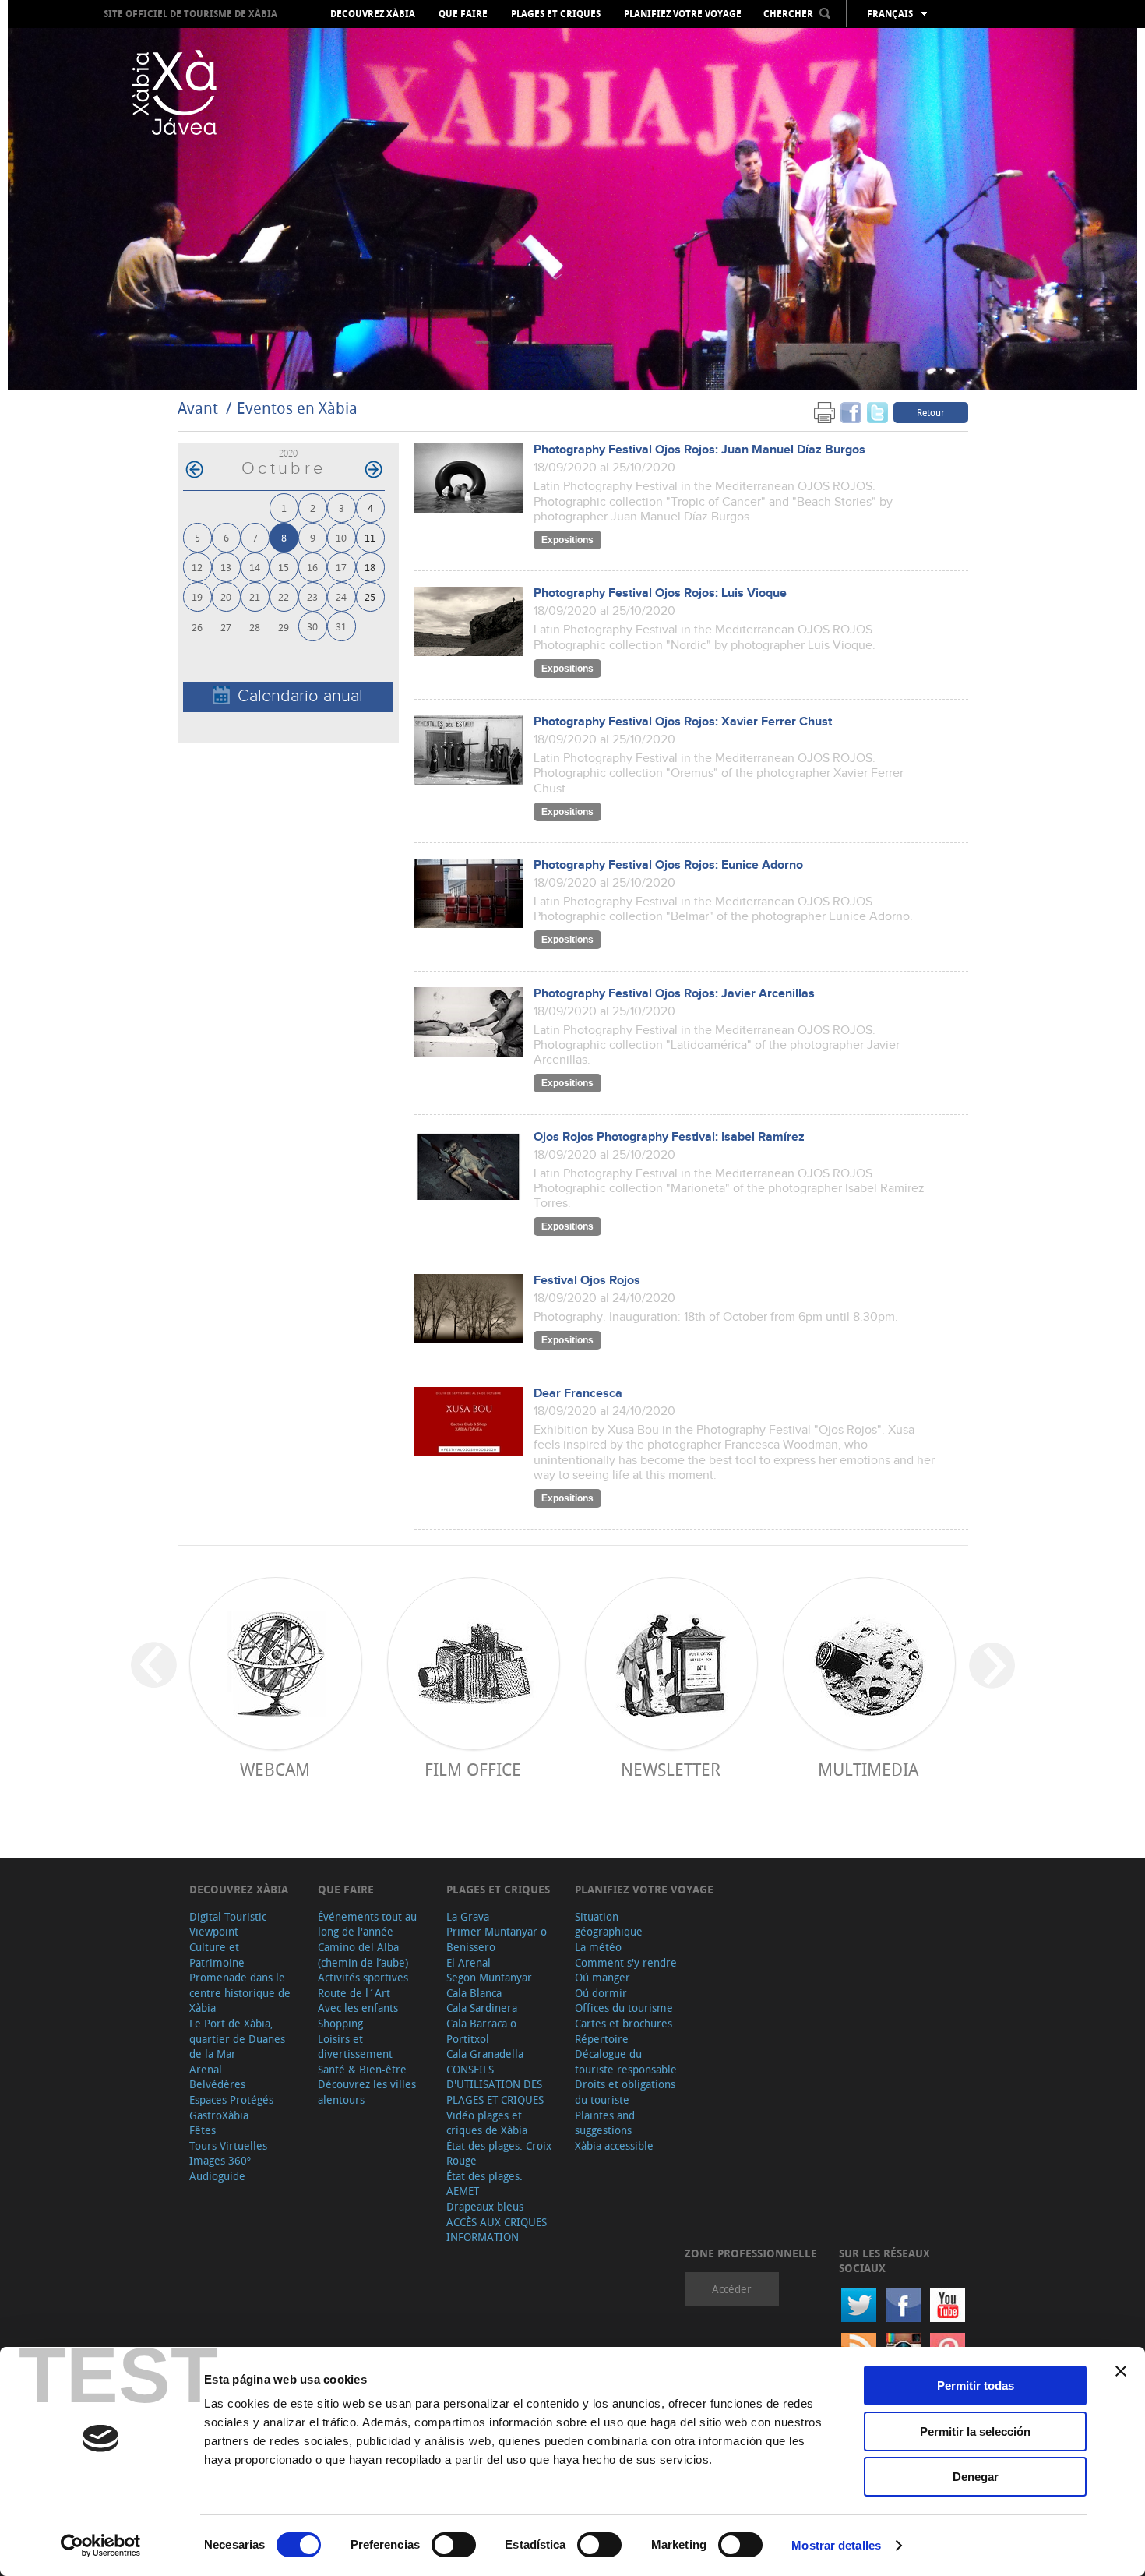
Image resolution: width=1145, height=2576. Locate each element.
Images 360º (220, 2160)
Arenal (206, 2069)
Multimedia (868, 1769)
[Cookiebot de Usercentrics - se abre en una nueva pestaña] (101, 2546)
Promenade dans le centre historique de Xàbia (240, 1992)
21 (255, 596)
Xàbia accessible (614, 2145)
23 (312, 596)
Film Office (473, 1769)
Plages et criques (556, 14)
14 (255, 567)
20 (226, 596)
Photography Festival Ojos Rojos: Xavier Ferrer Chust (683, 722)
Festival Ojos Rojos (587, 1281)
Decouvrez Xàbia (373, 14)
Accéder (732, 2289)
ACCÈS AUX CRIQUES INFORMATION (497, 2230)
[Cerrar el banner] (1121, 2371)
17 (341, 567)
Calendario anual (300, 696)
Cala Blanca (474, 1993)
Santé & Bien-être (362, 2069)
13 (226, 567)
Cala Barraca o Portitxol (481, 2031)
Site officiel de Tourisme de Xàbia (190, 14)
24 (341, 596)
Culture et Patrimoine (217, 1955)
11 (370, 537)
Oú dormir (601, 1993)
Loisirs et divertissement (355, 2047)
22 (284, 596)
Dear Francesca (578, 1394)
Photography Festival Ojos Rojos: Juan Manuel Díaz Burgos (699, 450)
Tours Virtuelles (228, 2145)
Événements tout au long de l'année (367, 1924)
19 (197, 596)
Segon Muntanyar (489, 1977)
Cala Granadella (485, 2054)
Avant (198, 408)
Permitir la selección (975, 2431)
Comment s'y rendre (626, 1962)
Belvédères (217, 2084)
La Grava (468, 1916)
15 (284, 567)
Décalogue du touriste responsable (626, 2061)
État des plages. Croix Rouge (499, 2153)
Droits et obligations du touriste (625, 2092)
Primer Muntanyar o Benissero (497, 1939)
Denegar (976, 2477)
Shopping (340, 2023)
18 (370, 567)
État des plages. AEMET (484, 2184)
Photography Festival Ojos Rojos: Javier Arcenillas (674, 994)
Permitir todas (976, 2385)
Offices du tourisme (624, 2008)
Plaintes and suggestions (605, 2123)
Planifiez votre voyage (683, 14)
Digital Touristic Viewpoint (228, 1924)
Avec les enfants (358, 2008)
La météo (598, 1947)
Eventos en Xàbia (297, 408)
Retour (931, 412)
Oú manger (602, 1977)
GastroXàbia (219, 2115)
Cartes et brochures (624, 2023)
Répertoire (602, 2039)
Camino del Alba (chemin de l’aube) (363, 1955)
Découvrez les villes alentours (367, 2092)
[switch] (454, 2545)
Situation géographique (609, 1924)
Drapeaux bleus (485, 2206)
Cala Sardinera (482, 2008)
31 (341, 626)
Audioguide (217, 2176)
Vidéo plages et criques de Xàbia (487, 2123)
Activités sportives (363, 1977)
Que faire (463, 14)
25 (370, 596)
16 (312, 567)
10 (341, 537)
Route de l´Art (354, 1993)
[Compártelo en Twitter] (877, 412)
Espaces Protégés (231, 2100)
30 (312, 626)
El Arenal (469, 1962)
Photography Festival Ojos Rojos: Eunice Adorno (668, 865)
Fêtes (203, 2130)
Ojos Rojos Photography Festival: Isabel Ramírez (669, 1137)
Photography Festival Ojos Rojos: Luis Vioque (660, 593)
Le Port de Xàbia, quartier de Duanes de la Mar (237, 2038)
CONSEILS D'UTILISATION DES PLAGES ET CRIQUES (495, 2084)
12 (197, 567)
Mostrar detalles (836, 2545)
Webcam (275, 1769)
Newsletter (671, 1769)
